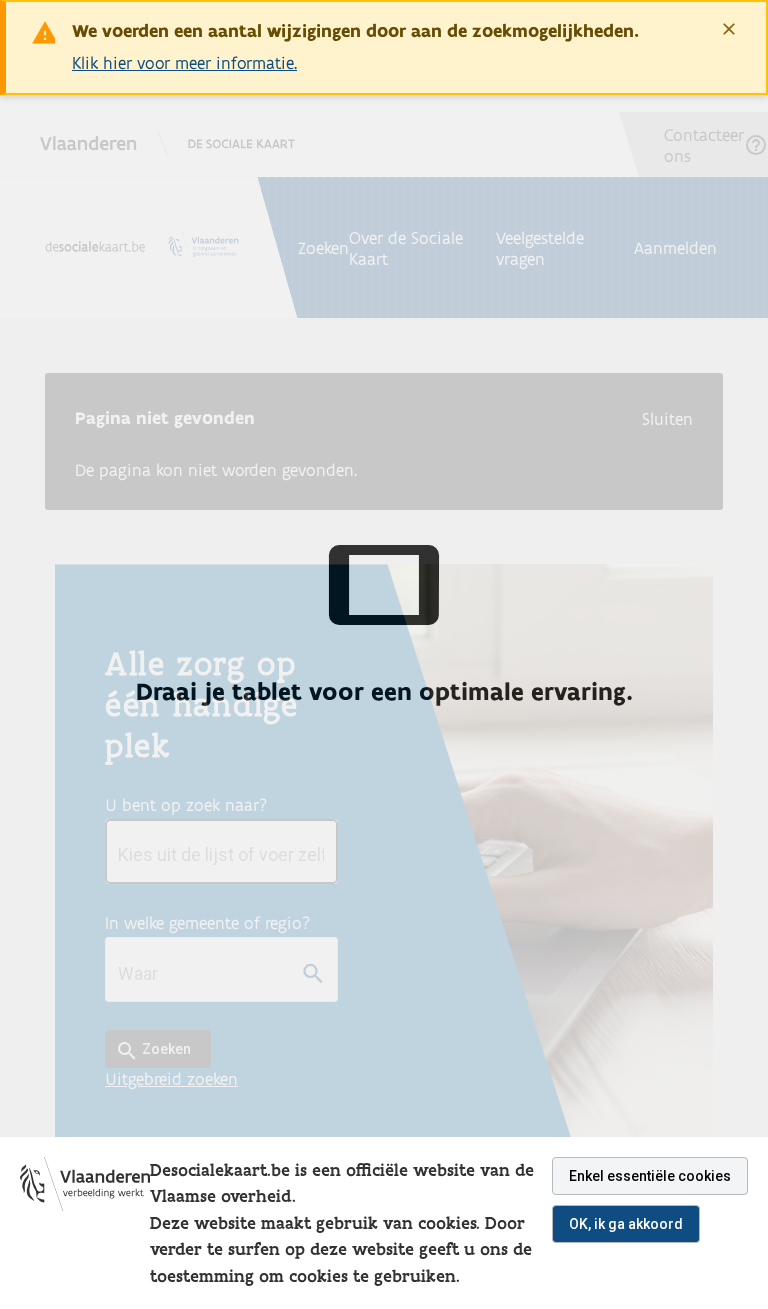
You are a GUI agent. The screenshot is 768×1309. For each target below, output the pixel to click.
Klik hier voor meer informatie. (184, 62)
